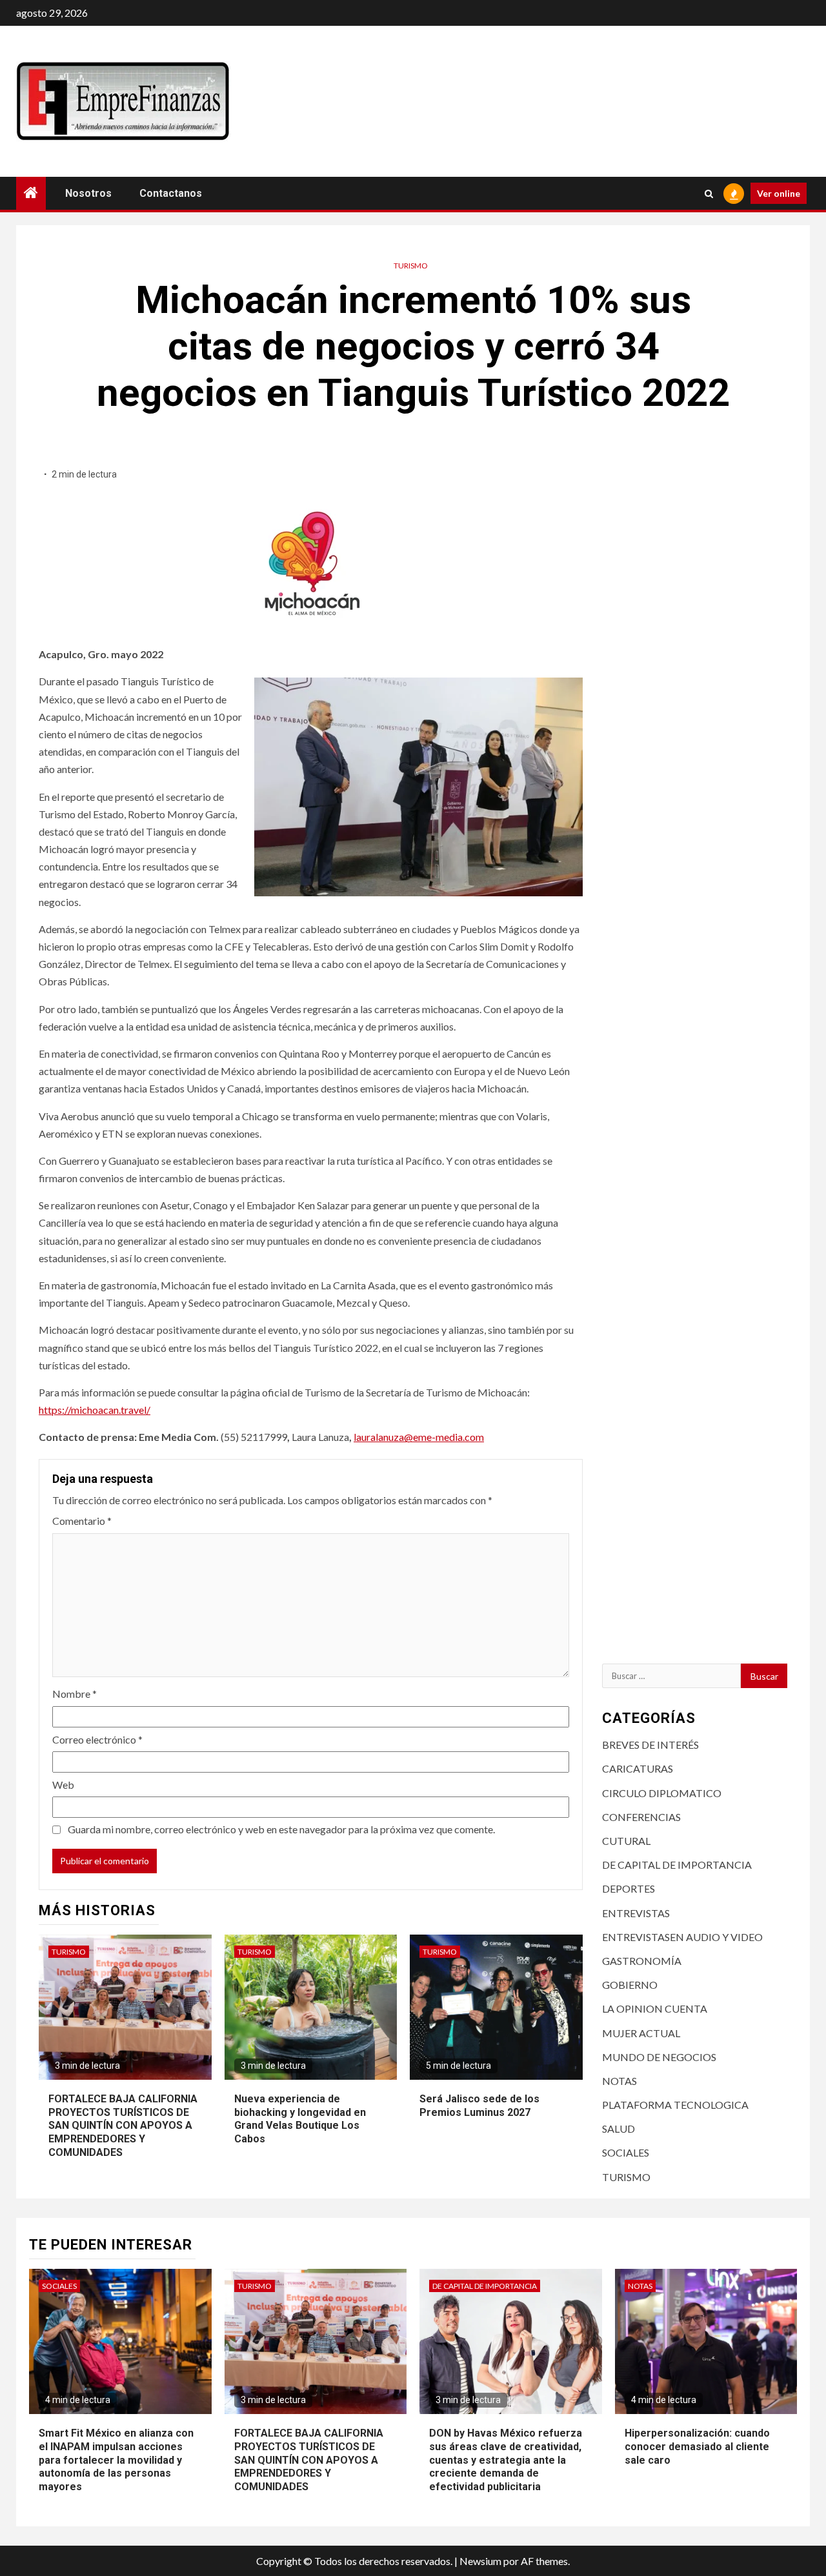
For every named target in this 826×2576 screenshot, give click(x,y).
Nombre (75, 1694)
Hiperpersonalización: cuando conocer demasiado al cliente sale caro (697, 2447)
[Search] (709, 194)
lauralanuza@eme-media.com (419, 1437)
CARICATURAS (638, 1768)
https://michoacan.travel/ (95, 1410)
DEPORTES (629, 1888)
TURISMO (411, 266)
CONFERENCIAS (641, 1817)
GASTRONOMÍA (642, 1961)
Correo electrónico (97, 1739)
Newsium (480, 2561)
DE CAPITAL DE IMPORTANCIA (677, 1865)
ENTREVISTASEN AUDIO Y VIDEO (682, 1937)
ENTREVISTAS (636, 1913)
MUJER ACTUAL (641, 2033)
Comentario (82, 1521)
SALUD (619, 2128)
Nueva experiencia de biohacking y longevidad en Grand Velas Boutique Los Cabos (300, 2119)
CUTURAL (626, 1841)
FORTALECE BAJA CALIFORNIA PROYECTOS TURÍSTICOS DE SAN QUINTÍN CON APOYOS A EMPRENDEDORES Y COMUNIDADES (123, 2126)
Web (63, 1785)
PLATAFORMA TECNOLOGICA (675, 2105)
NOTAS (619, 2081)
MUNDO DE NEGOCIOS (659, 2057)
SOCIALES (626, 2152)
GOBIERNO (630, 1985)
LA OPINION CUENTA (655, 2008)
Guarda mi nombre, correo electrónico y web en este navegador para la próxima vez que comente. (281, 1829)
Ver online (779, 193)
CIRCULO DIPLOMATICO (662, 1793)
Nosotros (88, 193)
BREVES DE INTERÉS (650, 1745)
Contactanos (171, 193)
